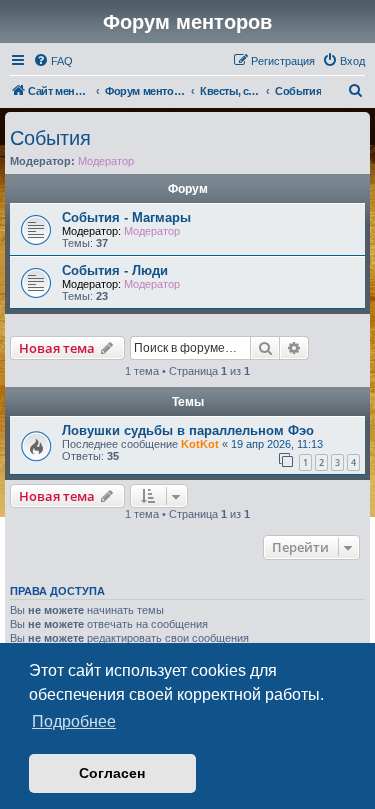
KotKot (200, 444)
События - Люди (115, 270)
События (50, 138)
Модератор (106, 161)
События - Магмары (126, 217)
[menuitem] (53, 61)
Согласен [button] (112, 773)
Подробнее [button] (74, 721)
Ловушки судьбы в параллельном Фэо (188, 430)
